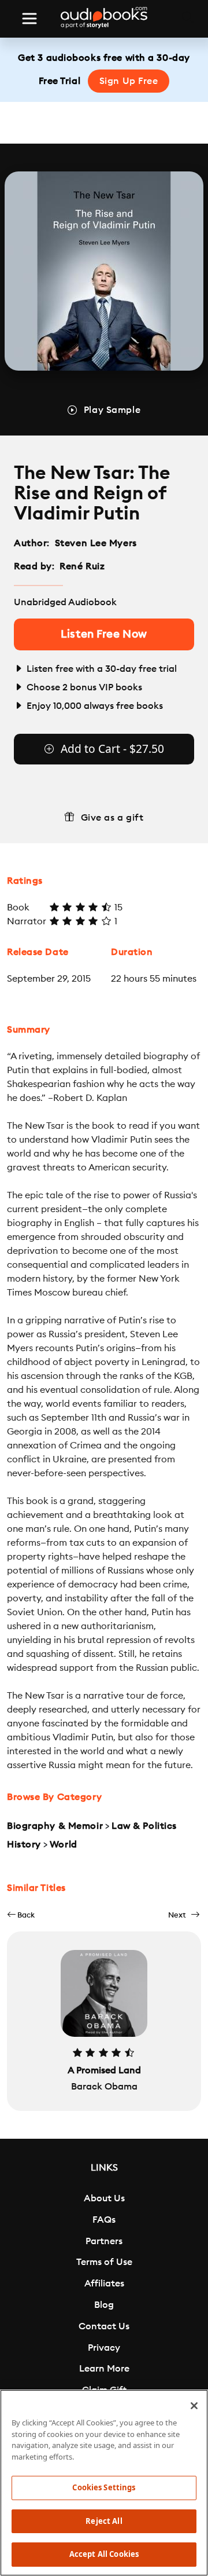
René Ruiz (82, 566)
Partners (104, 2241)
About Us (104, 2198)
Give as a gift (112, 818)
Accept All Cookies (104, 2554)
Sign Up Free (129, 81)
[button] (21, 1915)
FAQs (104, 2220)
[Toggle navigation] (29, 19)
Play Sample (112, 410)
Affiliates (104, 2284)
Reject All (104, 2521)
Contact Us (104, 2326)
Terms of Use (104, 2262)
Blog (104, 2305)
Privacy (104, 2348)
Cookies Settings (104, 2487)
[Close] (194, 2406)
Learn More (104, 2369)
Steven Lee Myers (96, 543)
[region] (104, 2483)
